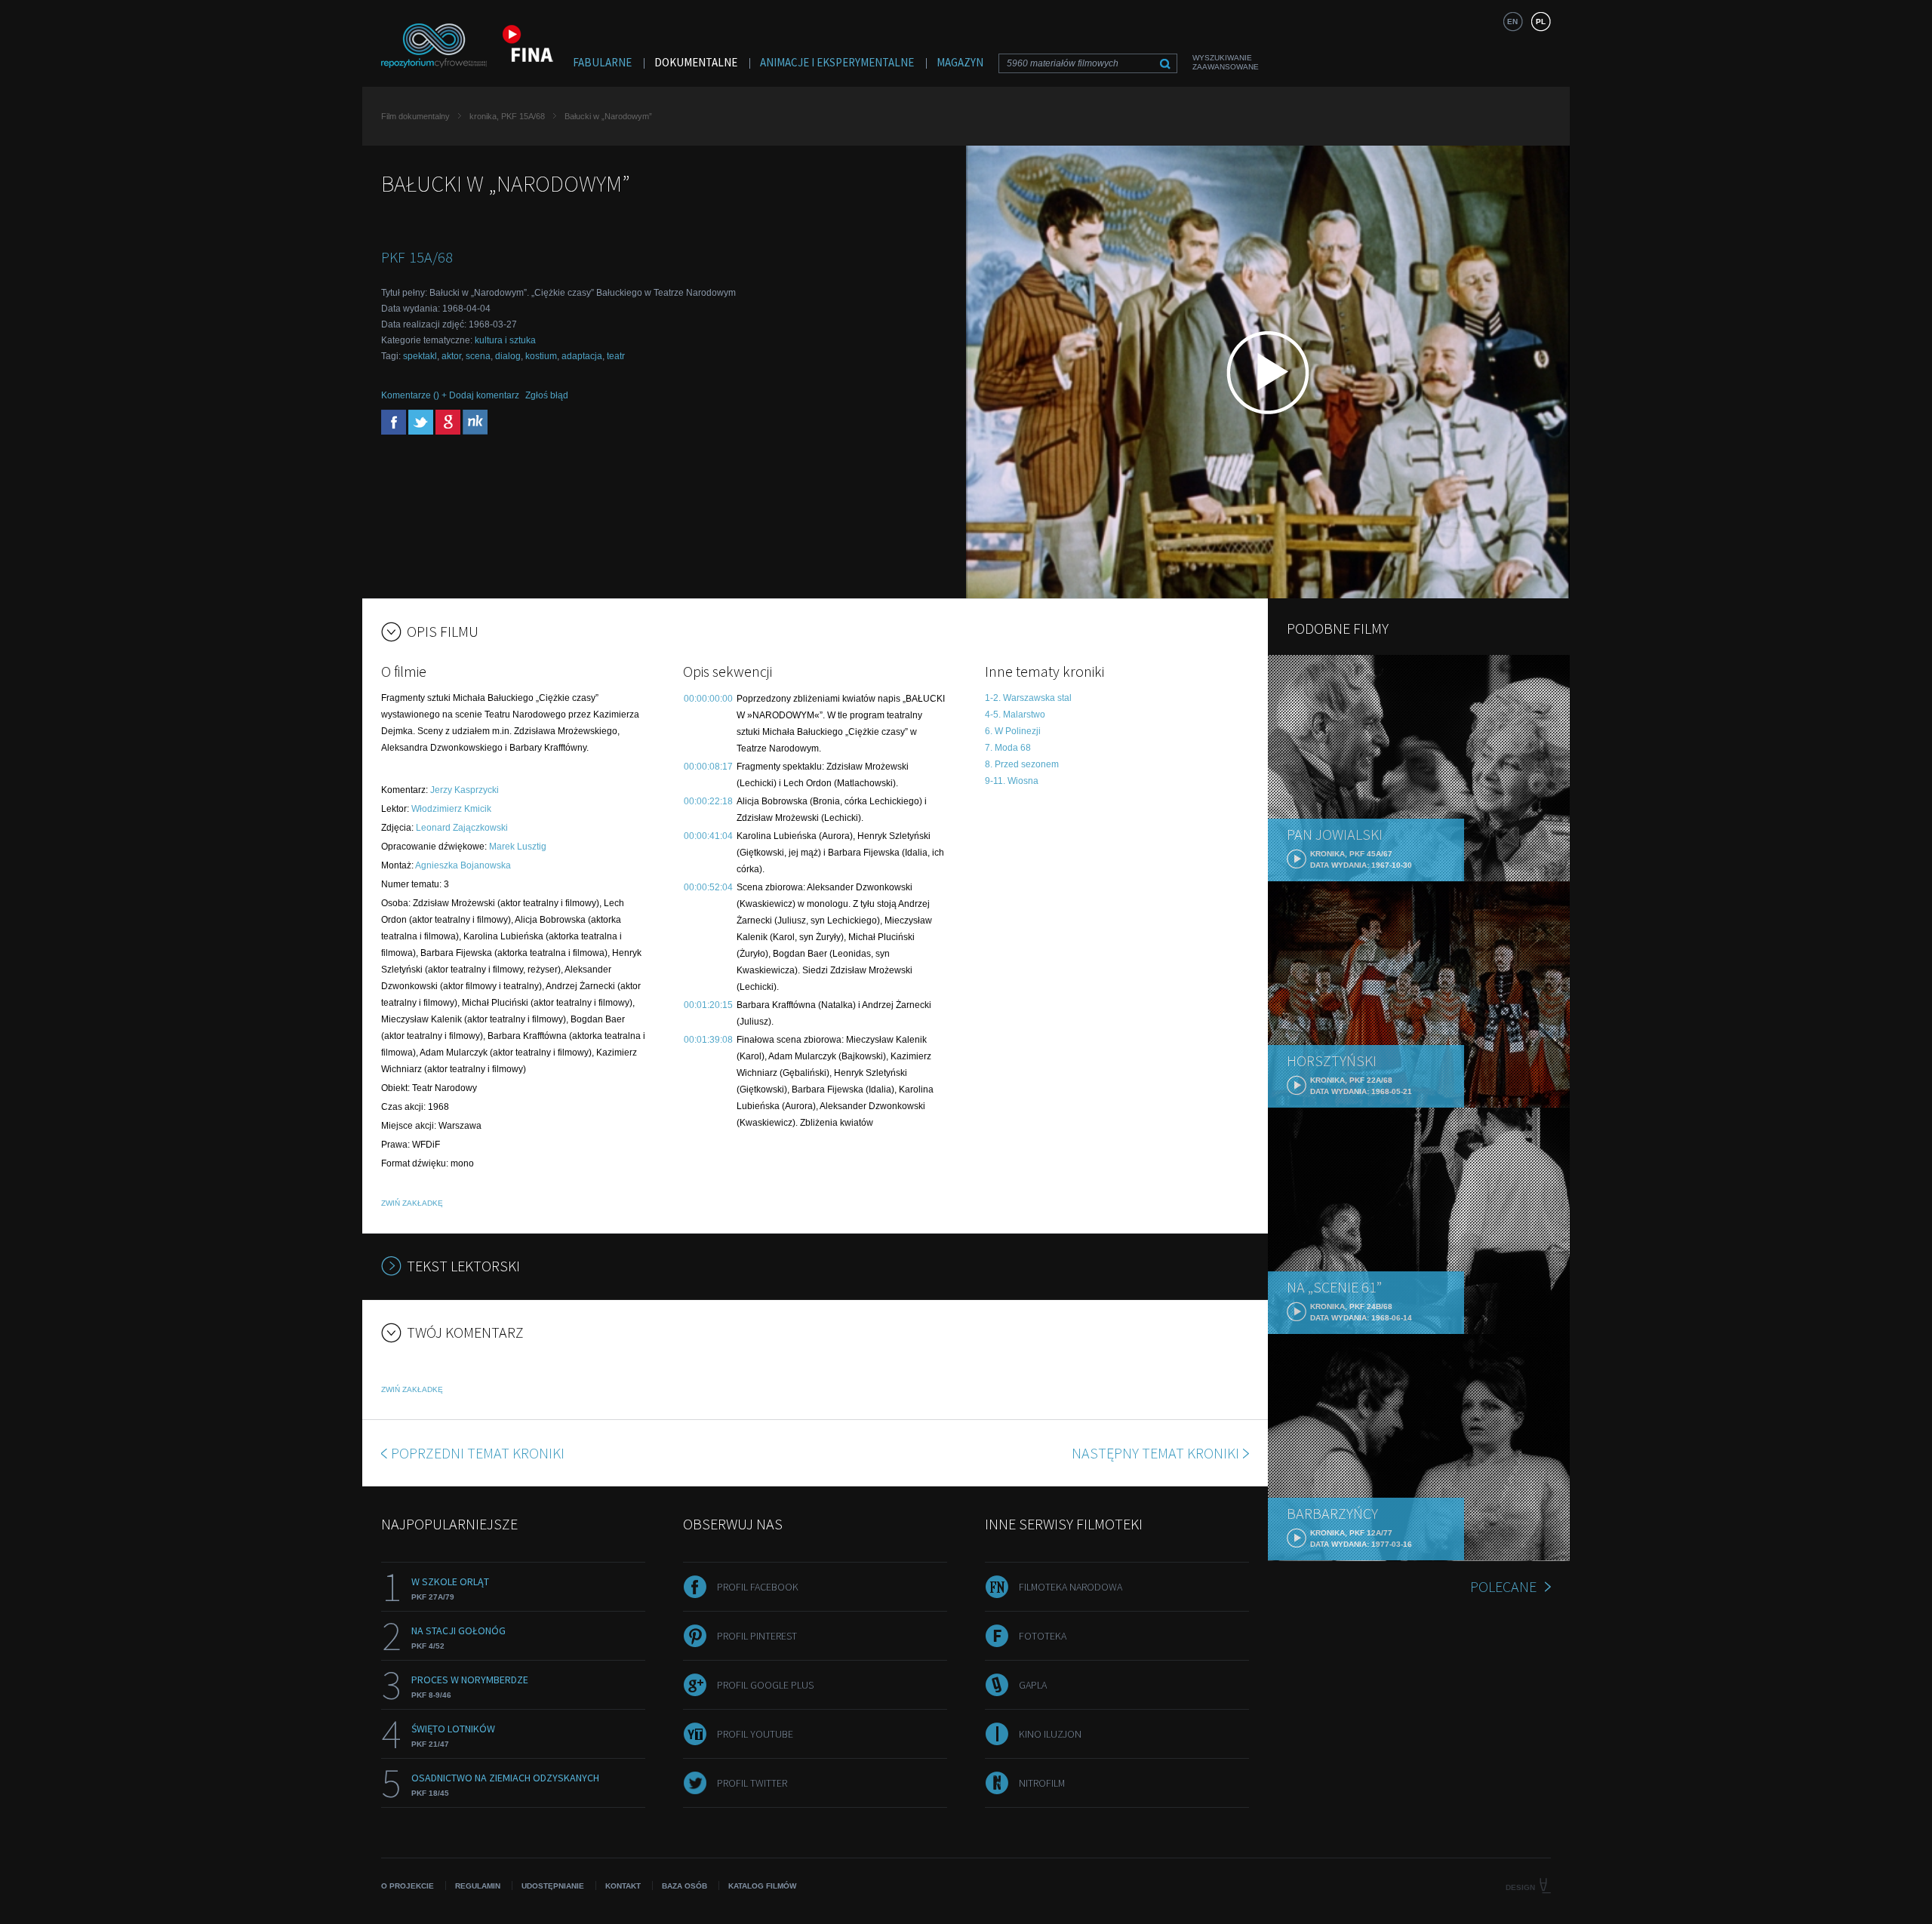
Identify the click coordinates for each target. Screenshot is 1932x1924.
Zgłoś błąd (547, 395)
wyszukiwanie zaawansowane (1226, 62)
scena (478, 356)
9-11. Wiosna (1012, 781)
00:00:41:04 (708, 836)
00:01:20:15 (708, 1005)
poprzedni (478, 1453)
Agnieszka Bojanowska (463, 865)
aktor (451, 356)
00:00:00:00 (708, 699)
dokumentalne (696, 62)
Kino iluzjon (1050, 1734)
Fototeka (1043, 1636)
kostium (541, 356)
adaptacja (582, 356)
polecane (1503, 1586)
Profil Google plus (765, 1685)
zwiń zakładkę (412, 1203)
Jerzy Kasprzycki (465, 790)
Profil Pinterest (757, 1636)
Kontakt (623, 1886)
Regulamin (478, 1886)
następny (1155, 1453)
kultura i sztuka (505, 340)
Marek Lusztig (518, 847)
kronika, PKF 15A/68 (507, 116)
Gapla (1033, 1685)
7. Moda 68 (1008, 748)
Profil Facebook (758, 1587)
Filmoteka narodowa (1071, 1587)
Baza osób (685, 1886)
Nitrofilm (1042, 1783)
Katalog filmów (762, 1886)
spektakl (420, 356)
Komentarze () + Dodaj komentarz (450, 395)
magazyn (960, 62)
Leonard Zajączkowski (462, 828)
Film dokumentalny (415, 116)
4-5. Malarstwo (1015, 715)
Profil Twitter (752, 1783)
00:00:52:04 (708, 887)
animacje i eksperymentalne (837, 62)
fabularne (602, 62)
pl (1541, 22)
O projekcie (408, 1886)
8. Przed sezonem (1022, 764)
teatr (616, 356)
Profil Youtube (755, 1734)
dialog (508, 356)
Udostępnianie (553, 1886)
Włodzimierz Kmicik (451, 809)
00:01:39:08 (708, 1040)
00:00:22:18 (708, 801)
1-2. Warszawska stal (1028, 698)
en (1512, 22)
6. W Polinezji (1013, 731)
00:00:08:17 (708, 767)
